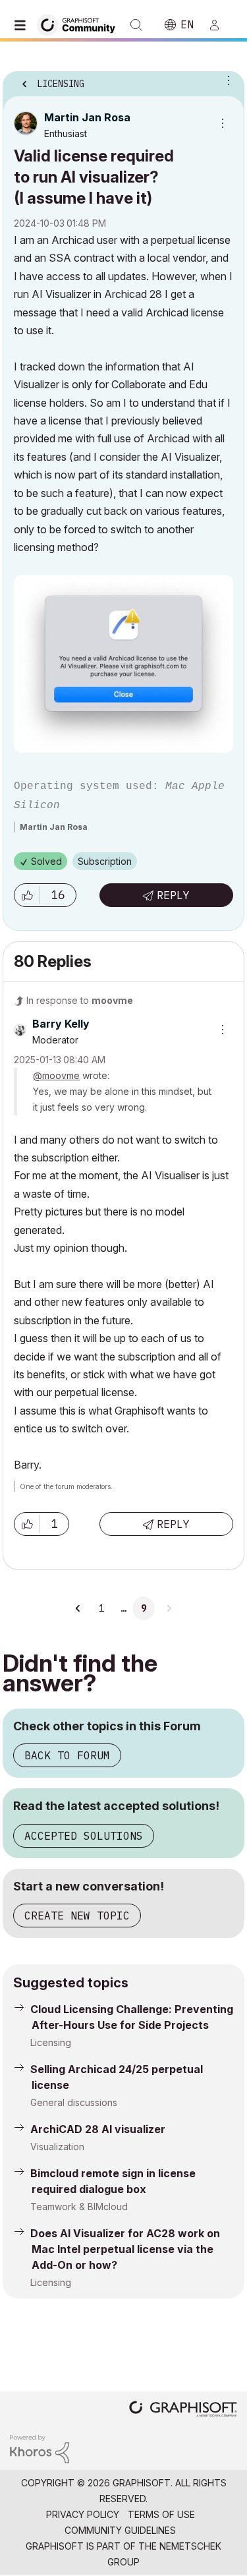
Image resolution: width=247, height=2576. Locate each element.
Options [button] (226, 80)
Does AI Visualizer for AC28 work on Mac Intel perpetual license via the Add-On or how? (125, 2249)
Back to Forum (67, 1755)
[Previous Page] (78, 1608)
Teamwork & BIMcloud (79, 2207)
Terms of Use (161, 2514)
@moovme (56, 1075)
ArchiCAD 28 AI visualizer (98, 2129)
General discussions (74, 2102)
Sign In (220, 25)
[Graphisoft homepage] (183, 2410)
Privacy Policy (83, 2514)
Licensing (51, 2042)
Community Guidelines (120, 2530)
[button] (27, 895)
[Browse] (23, 25)
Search (136, 25)
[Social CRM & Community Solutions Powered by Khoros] (40, 2448)
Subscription (105, 861)
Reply (173, 895)
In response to (80, 1000)
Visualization (57, 2147)
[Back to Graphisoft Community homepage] (80, 24)
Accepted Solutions (84, 1836)
